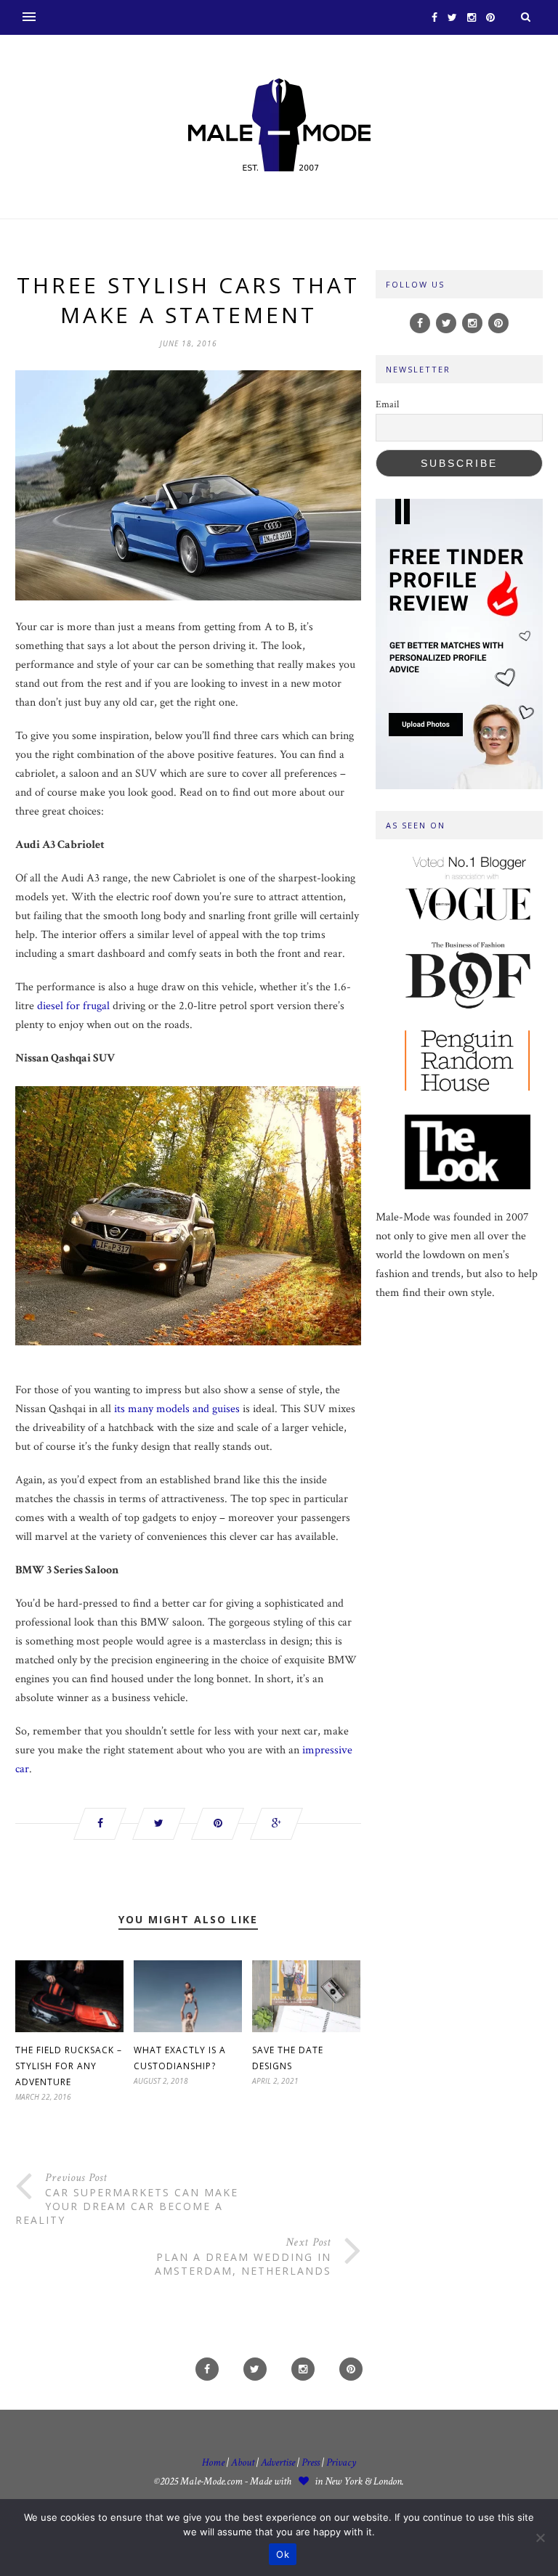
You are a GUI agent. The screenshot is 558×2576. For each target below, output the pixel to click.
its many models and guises (177, 1409)
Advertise (278, 2462)
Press (312, 2462)
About (243, 2462)
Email (387, 404)
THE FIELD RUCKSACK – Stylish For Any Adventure (69, 2066)
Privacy (341, 2462)
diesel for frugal (73, 1006)
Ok (283, 2554)
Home (213, 2462)
